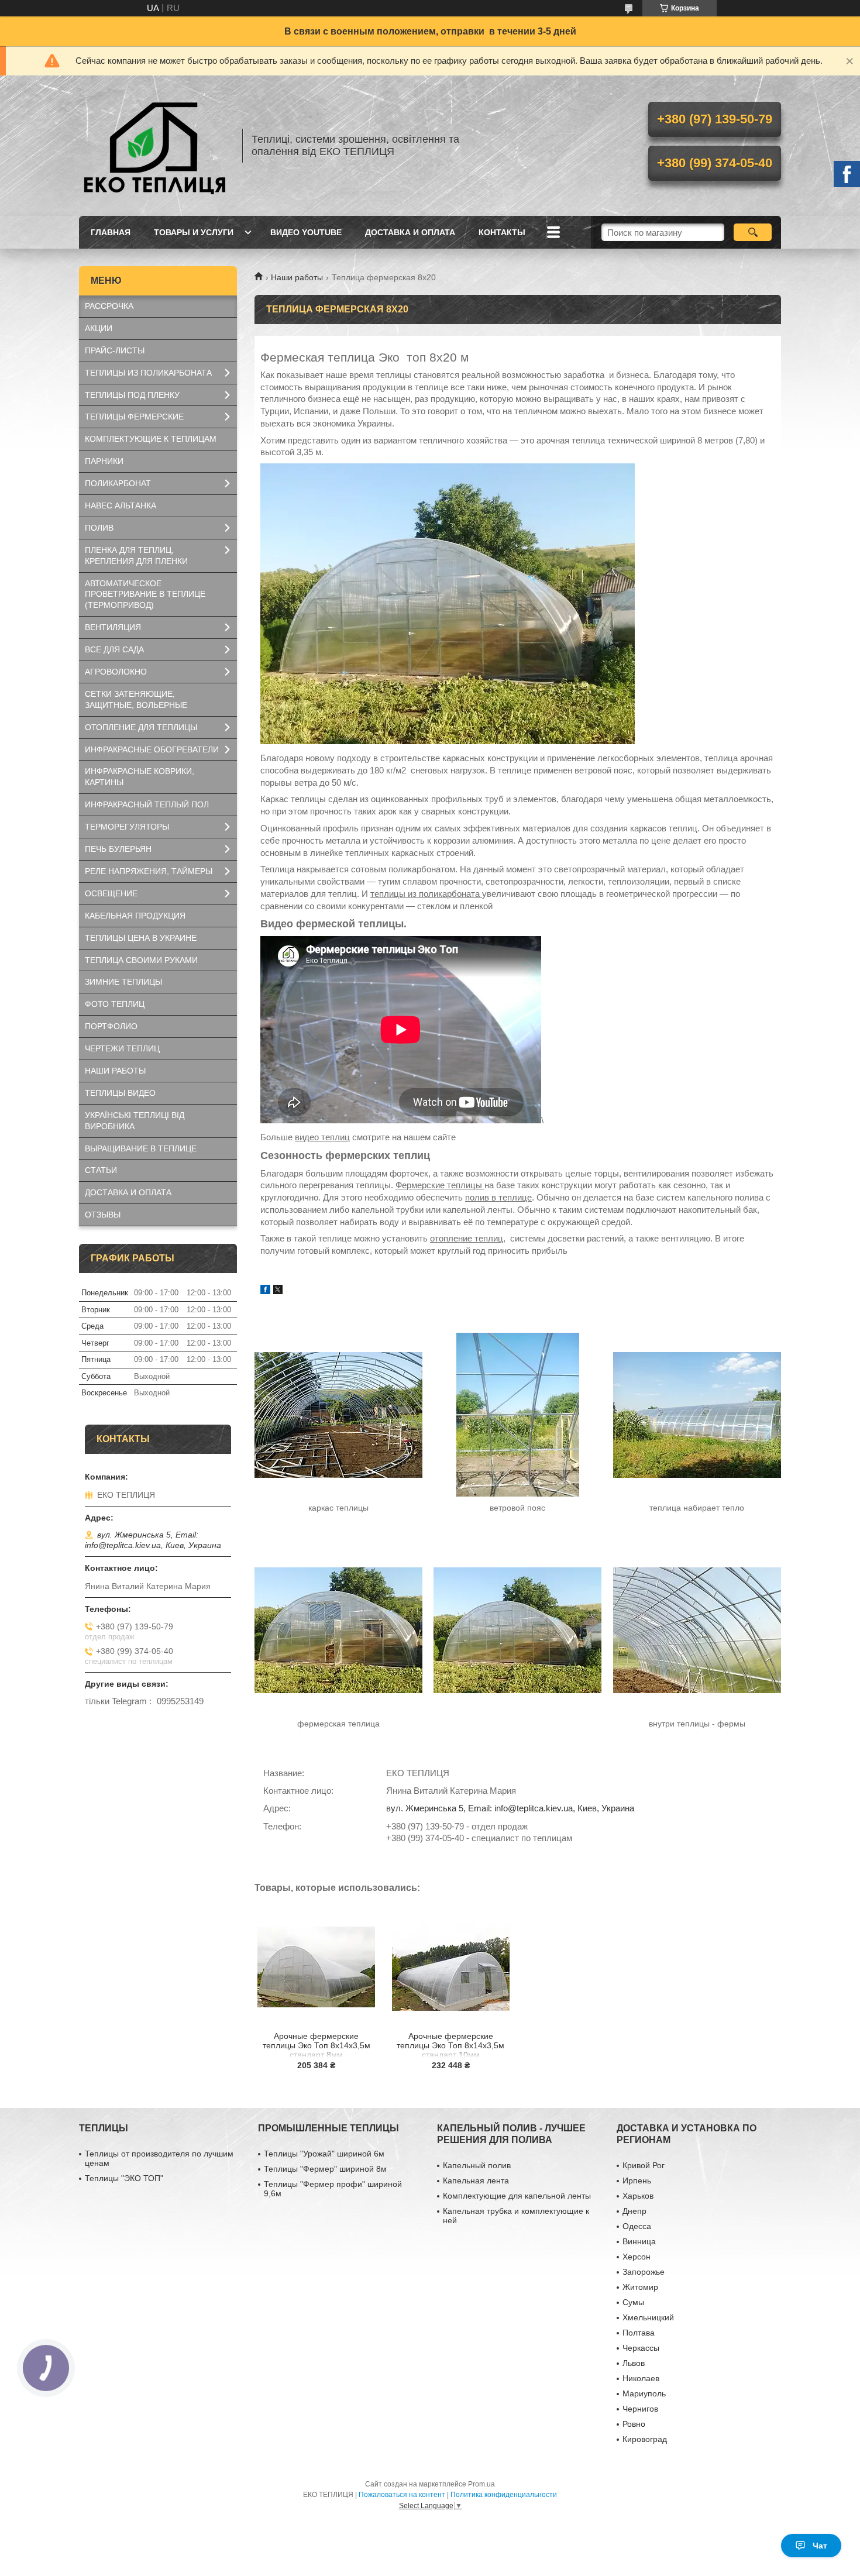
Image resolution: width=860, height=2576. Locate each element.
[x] (278, 1291)
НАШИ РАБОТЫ (115, 1071)
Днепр (634, 2211)
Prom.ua (481, 2484)
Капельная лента (476, 2181)
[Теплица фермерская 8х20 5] (517, 1631)
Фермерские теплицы (440, 1185)
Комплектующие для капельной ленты (517, 2196)
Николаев (641, 2378)
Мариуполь (644, 2393)
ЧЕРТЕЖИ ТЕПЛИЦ (122, 1048)
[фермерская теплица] (338, 1631)
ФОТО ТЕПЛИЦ (115, 1004)
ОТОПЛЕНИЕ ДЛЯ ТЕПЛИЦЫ (141, 727)
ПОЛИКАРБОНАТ (118, 483)
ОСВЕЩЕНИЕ (111, 893)
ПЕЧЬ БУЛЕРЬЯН (118, 849)
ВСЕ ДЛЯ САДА (114, 649)
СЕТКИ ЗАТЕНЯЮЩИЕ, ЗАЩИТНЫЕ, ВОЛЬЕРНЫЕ (136, 699)
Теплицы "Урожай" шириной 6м (324, 2154)
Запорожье (644, 2272)
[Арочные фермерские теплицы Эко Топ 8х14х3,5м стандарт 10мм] (451, 1967)
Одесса (637, 2226)
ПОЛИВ (99, 528)
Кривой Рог (644, 2165)
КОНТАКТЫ (502, 232)
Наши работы (297, 277)
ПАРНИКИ (104, 461)
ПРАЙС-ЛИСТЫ (115, 350)
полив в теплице (498, 1197)
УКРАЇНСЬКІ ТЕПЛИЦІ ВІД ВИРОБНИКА (135, 1121)
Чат (820, 2546)
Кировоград (645, 2439)
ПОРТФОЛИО (111, 1026)
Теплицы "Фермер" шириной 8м (325, 2169)
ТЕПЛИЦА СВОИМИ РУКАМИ (141, 960)
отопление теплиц (467, 1238)
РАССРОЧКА (109, 306)
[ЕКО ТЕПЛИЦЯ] (155, 146)
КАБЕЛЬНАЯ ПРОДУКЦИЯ (135, 916)
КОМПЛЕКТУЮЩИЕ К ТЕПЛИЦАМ (151, 439)
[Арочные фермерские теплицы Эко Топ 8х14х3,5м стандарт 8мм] (316, 1967)
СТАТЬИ (101, 1170)
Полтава (639, 2333)
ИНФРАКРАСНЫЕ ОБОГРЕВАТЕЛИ (152, 749)
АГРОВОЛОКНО (116, 672)
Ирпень (637, 2181)
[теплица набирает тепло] (696, 1415)
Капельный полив (477, 2165)
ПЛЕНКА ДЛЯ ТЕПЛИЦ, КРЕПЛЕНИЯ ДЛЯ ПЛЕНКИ (136, 556)
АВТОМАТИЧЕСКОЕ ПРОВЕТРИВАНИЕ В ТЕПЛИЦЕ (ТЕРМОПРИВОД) (145, 594)
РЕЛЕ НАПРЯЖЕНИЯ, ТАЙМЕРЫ (149, 871)
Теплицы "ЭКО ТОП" (124, 2178)
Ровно (634, 2424)
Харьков (638, 2196)
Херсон (637, 2257)
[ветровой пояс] (517, 1415)
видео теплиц (322, 1137)
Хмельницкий (648, 2317)
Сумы (633, 2302)
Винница (639, 2241)
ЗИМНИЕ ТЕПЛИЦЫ (123, 982)
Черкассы (641, 2348)
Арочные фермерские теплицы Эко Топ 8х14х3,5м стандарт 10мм (450, 2044)
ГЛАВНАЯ (111, 232)
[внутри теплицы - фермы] (696, 1631)
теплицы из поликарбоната (426, 894)
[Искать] (753, 232)
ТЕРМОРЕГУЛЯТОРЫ (127, 827)
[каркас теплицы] (338, 1415)
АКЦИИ (99, 328)
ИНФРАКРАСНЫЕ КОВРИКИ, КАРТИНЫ (140, 777)
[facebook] (265, 1291)
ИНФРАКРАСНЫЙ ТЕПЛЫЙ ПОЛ (147, 804)
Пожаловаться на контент (402, 2495)
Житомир (640, 2287)
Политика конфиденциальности (504, 2495)
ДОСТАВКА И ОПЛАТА (410, 232)
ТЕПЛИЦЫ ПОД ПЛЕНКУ (132, 395)
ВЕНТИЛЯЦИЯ (113, 627)
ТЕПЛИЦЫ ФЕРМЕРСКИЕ (134, 417)
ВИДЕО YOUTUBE (306, 232)
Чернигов (640, 2409)
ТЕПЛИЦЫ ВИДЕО (120, 1093)
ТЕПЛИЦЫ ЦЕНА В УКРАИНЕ (141, 938)
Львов (634, 2363)
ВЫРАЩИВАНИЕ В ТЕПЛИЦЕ (141, 1148)
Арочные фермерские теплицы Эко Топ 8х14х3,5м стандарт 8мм (317, 2044)
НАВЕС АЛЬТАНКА (121, 505)
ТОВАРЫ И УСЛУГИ (194, 232)
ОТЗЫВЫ (103, 1215)
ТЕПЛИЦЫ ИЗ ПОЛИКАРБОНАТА (148, 373)
